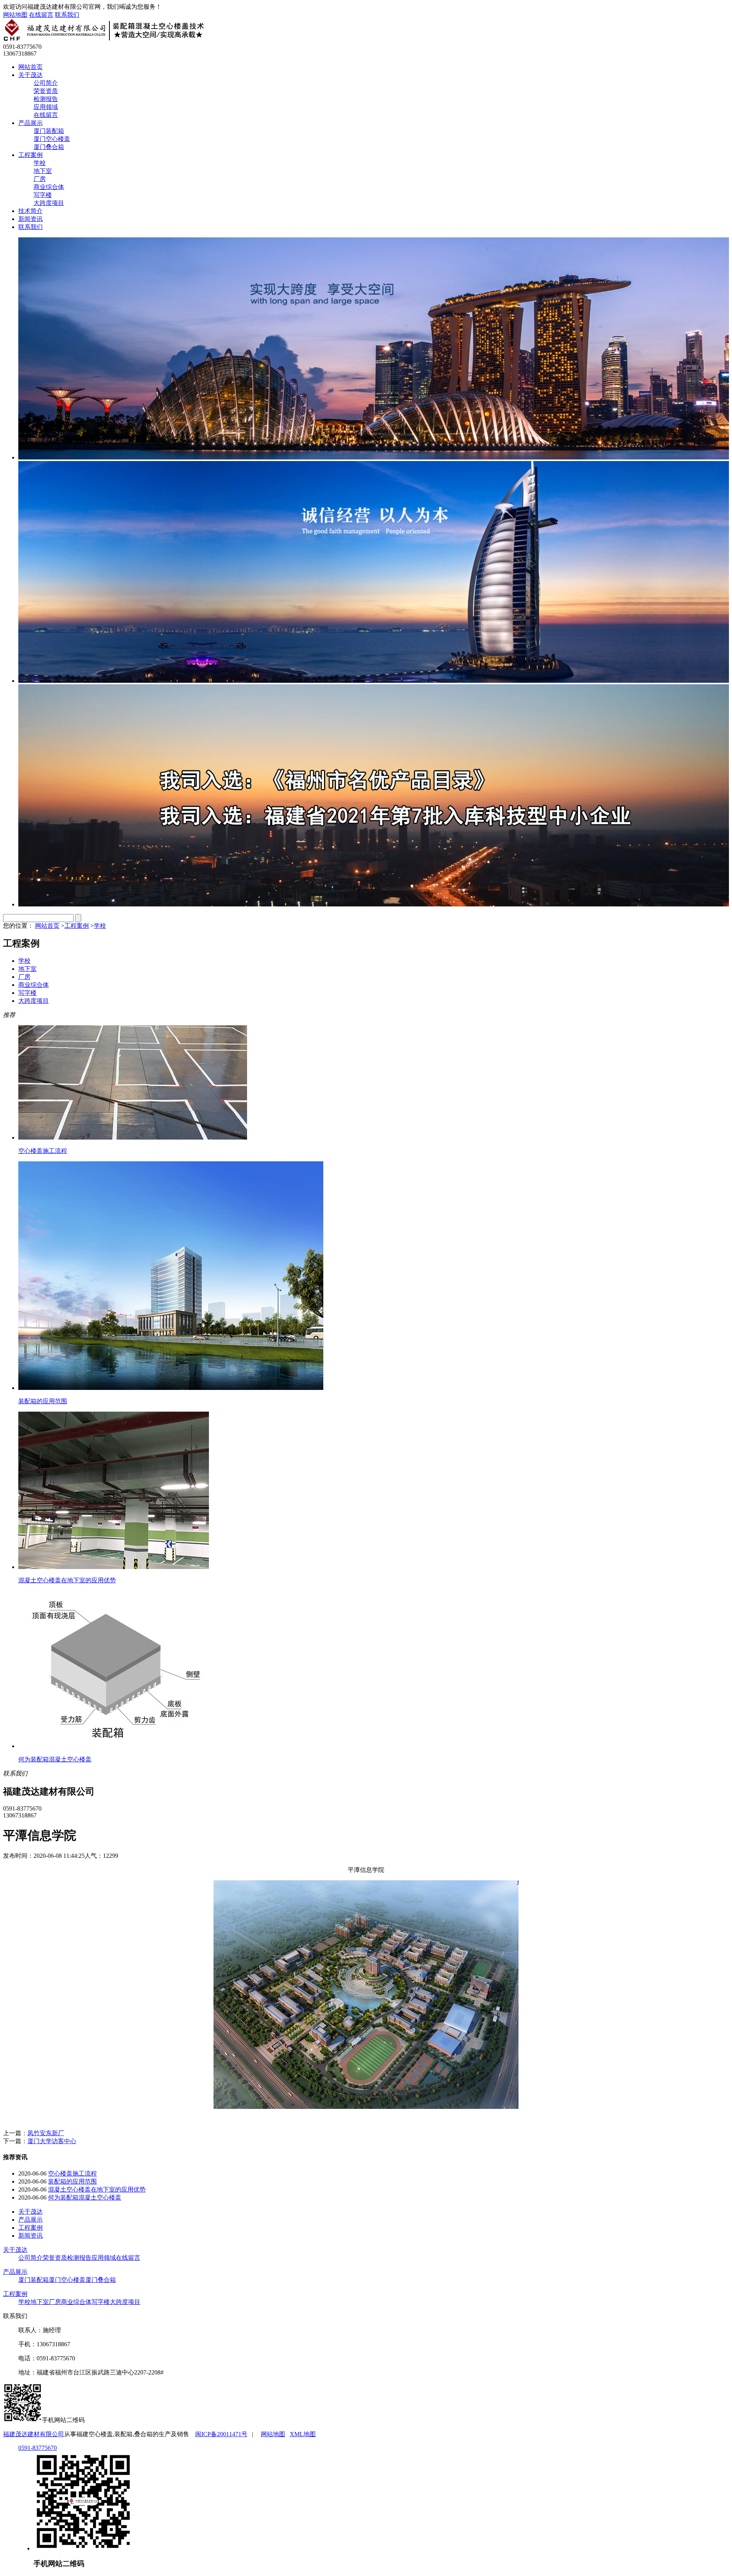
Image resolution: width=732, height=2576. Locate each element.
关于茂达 (30, 75)
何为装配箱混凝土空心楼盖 (85, 2197)
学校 (40, 163)
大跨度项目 (49, 203)
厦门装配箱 (49, 131)
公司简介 (46, 83)
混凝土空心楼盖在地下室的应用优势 (97, 2189)
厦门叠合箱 (49, 147)
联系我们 (67, 15)
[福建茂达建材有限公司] (106, 40)
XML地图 (303, 2434)
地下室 (43, 171)
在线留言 (41, 15)
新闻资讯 (30, 219)
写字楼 (43, 195)
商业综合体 (49, 187)
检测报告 (46, 99)
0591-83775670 (38, 2448)
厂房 (40, 179)
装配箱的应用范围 (72, 2181)
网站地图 (15, 15)
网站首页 (30, 67)
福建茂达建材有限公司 (34, 2434)
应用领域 (46, 107)
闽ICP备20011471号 (221, 2434)
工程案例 (30, 155)
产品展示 (30, 123)
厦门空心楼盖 (52, 139)
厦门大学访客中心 (52, 2141)
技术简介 (30, 211)
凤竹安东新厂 (46, 2133)
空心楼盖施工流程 (72, 2173)
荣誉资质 (46, 91)
